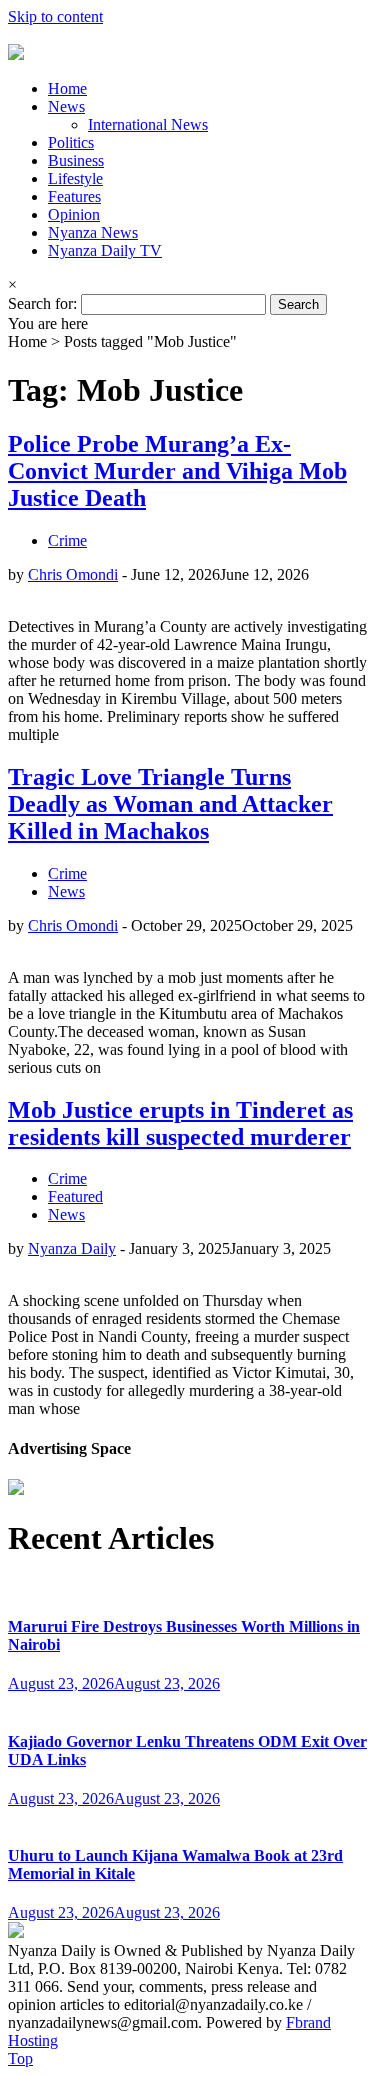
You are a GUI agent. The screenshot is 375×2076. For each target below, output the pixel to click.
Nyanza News (93, 232)
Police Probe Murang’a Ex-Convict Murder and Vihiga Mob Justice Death (177, 471)
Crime (67, 540)
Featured (75, 1196)
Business (76, 160)
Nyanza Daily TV (105, 250)
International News (148, 124)
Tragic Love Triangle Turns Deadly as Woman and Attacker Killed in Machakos (170, 804)
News (66, 106)
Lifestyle (75, 178)
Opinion (74, 214)
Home (67, 88)
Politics (71, 142)
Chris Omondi (73, 574)
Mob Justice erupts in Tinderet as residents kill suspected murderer (180, 1123)
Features (74, 196)
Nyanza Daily (72, 1248)
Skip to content (55, 16)
